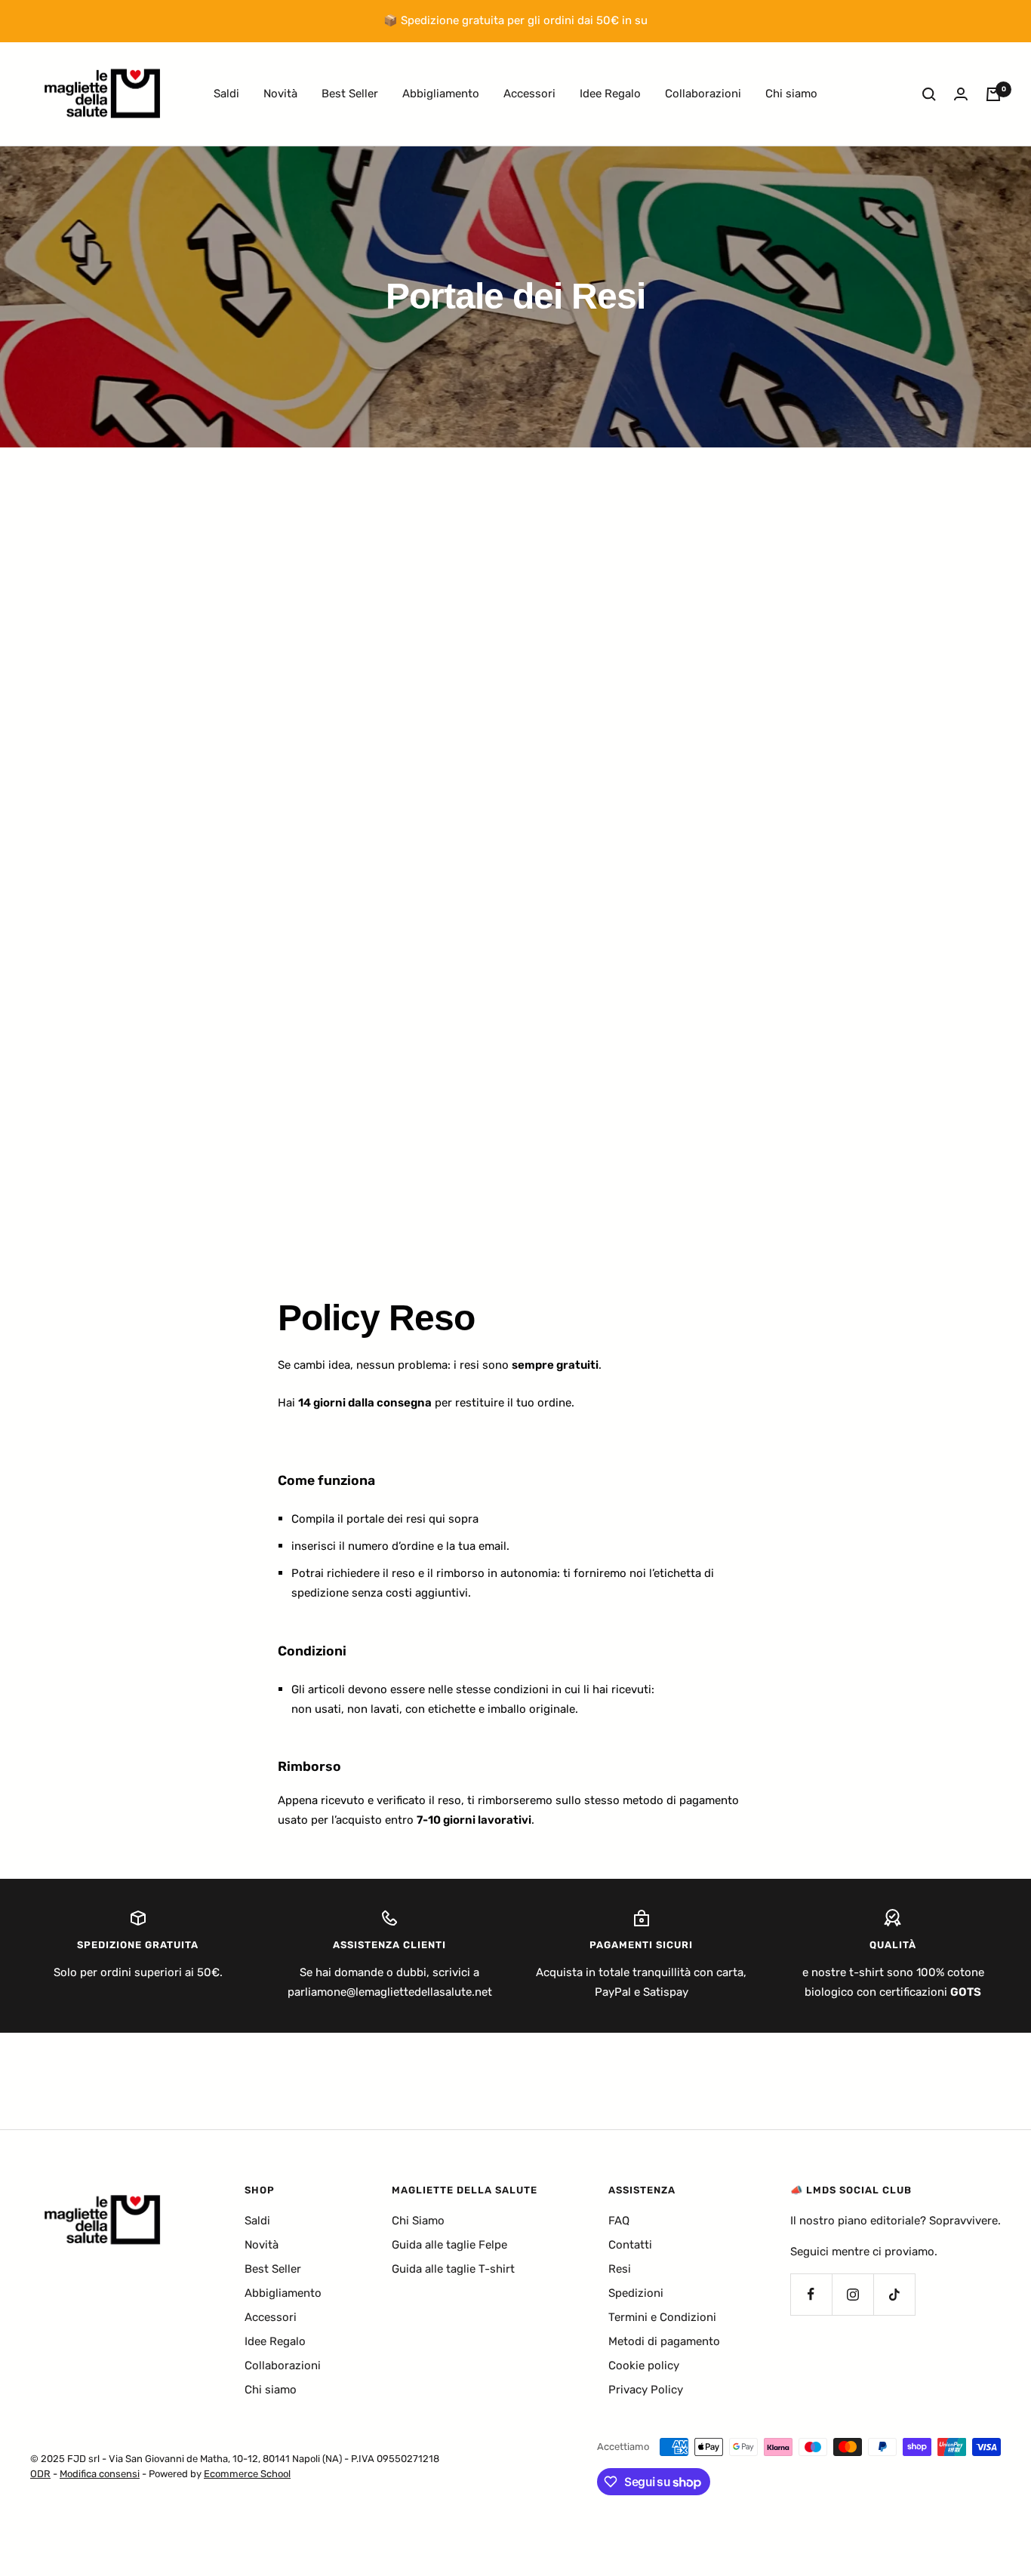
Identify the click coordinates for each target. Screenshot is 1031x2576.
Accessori (529, 94)
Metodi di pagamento (664, 2341)
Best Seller (350, 94)
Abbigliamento (441, 94)
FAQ (619, 2221)
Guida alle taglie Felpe (449, 2245)
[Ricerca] (929, 94)
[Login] (961, 94)
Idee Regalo (610, 94)
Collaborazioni (703, 94)
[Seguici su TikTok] (894, 2294)
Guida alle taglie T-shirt (453, 2269)
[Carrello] (993, 94)
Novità (280, 94)
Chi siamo (791, 94)
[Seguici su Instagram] (852, 2294)
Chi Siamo (418, 2221)
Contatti (630, 2245)
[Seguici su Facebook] (811, 2294)
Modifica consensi (100, 2474)
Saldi (226, 94)
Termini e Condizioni (662, 2317)
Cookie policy (644, 2365)
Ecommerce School (247, 2474)
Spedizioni (636, 2293)
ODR (40, 2474)
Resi (620, 2269)
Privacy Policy (646, 2390)
